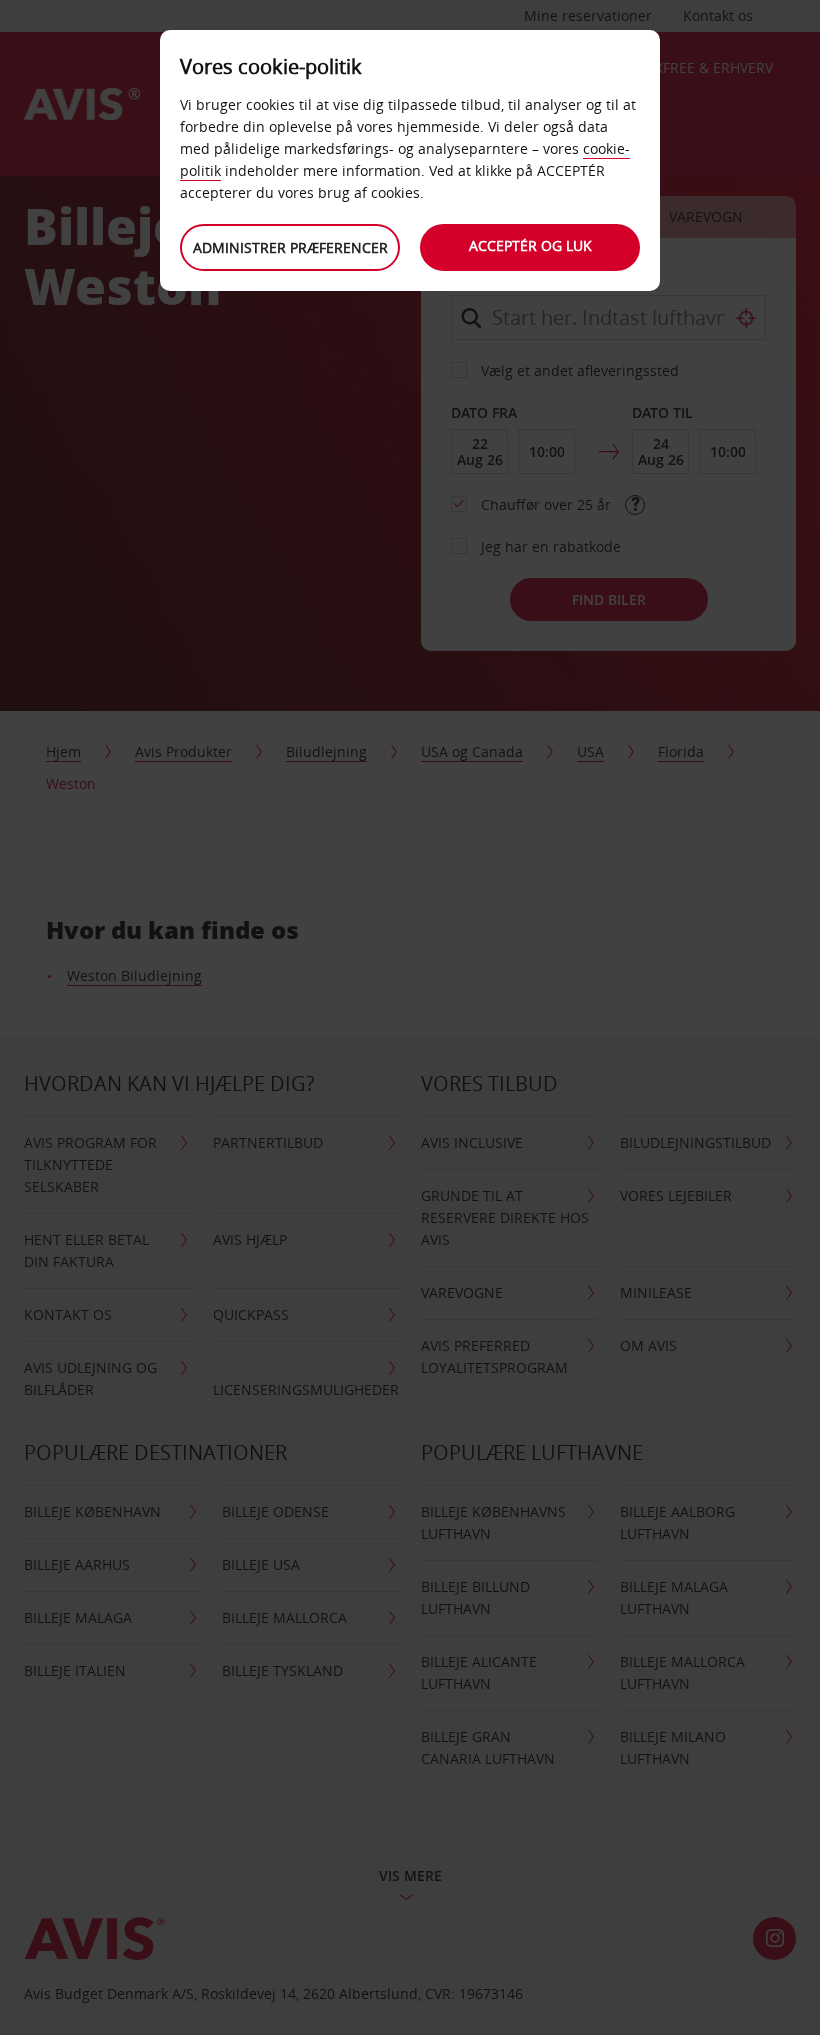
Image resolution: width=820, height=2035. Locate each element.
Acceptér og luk (530, 245)
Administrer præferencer (290, 247)
